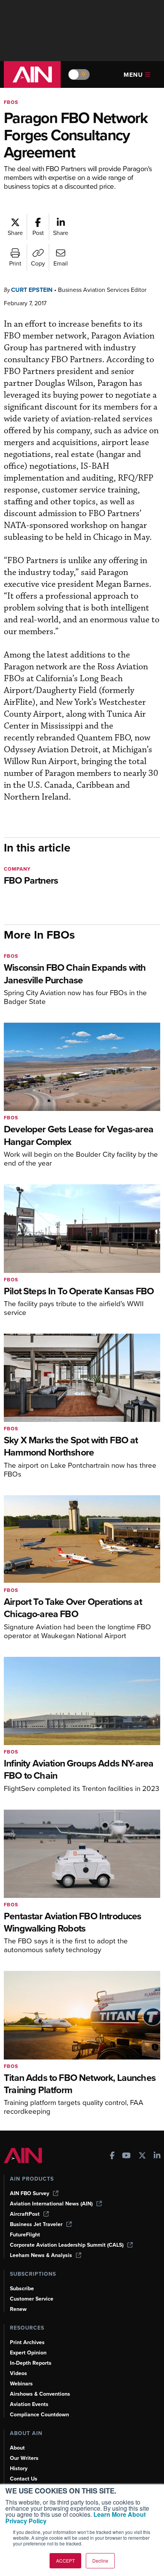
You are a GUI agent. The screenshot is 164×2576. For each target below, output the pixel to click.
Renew (18, 2309)
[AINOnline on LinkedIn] (157, 2156)
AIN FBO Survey (30, 2193)
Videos (18, 2373)
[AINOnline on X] (142, 2156)
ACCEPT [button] (65, 2561)
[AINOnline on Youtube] (126, 2156)
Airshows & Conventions (40, 2394)
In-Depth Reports (31, 2363)
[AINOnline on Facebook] (112, 2156)
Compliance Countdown (39, 2415)
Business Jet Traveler (36, 2224)
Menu (133, 75)
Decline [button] (100, 2561)
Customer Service (32, 2299)
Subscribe (22, 2289)
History (19, 2468)
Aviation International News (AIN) (51, 2204)
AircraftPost (25, 2214)
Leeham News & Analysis (41, 2255)
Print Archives (27, 2342)
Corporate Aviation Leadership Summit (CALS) (67, 2245)
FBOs (11, 102)
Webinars (21, 2384)
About (17, 2448)
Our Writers (24, 2458)
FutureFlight (25, 2235)
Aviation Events (29, 2404)
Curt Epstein (32, 290)
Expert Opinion (28, 2353)
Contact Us (24, 2479)
